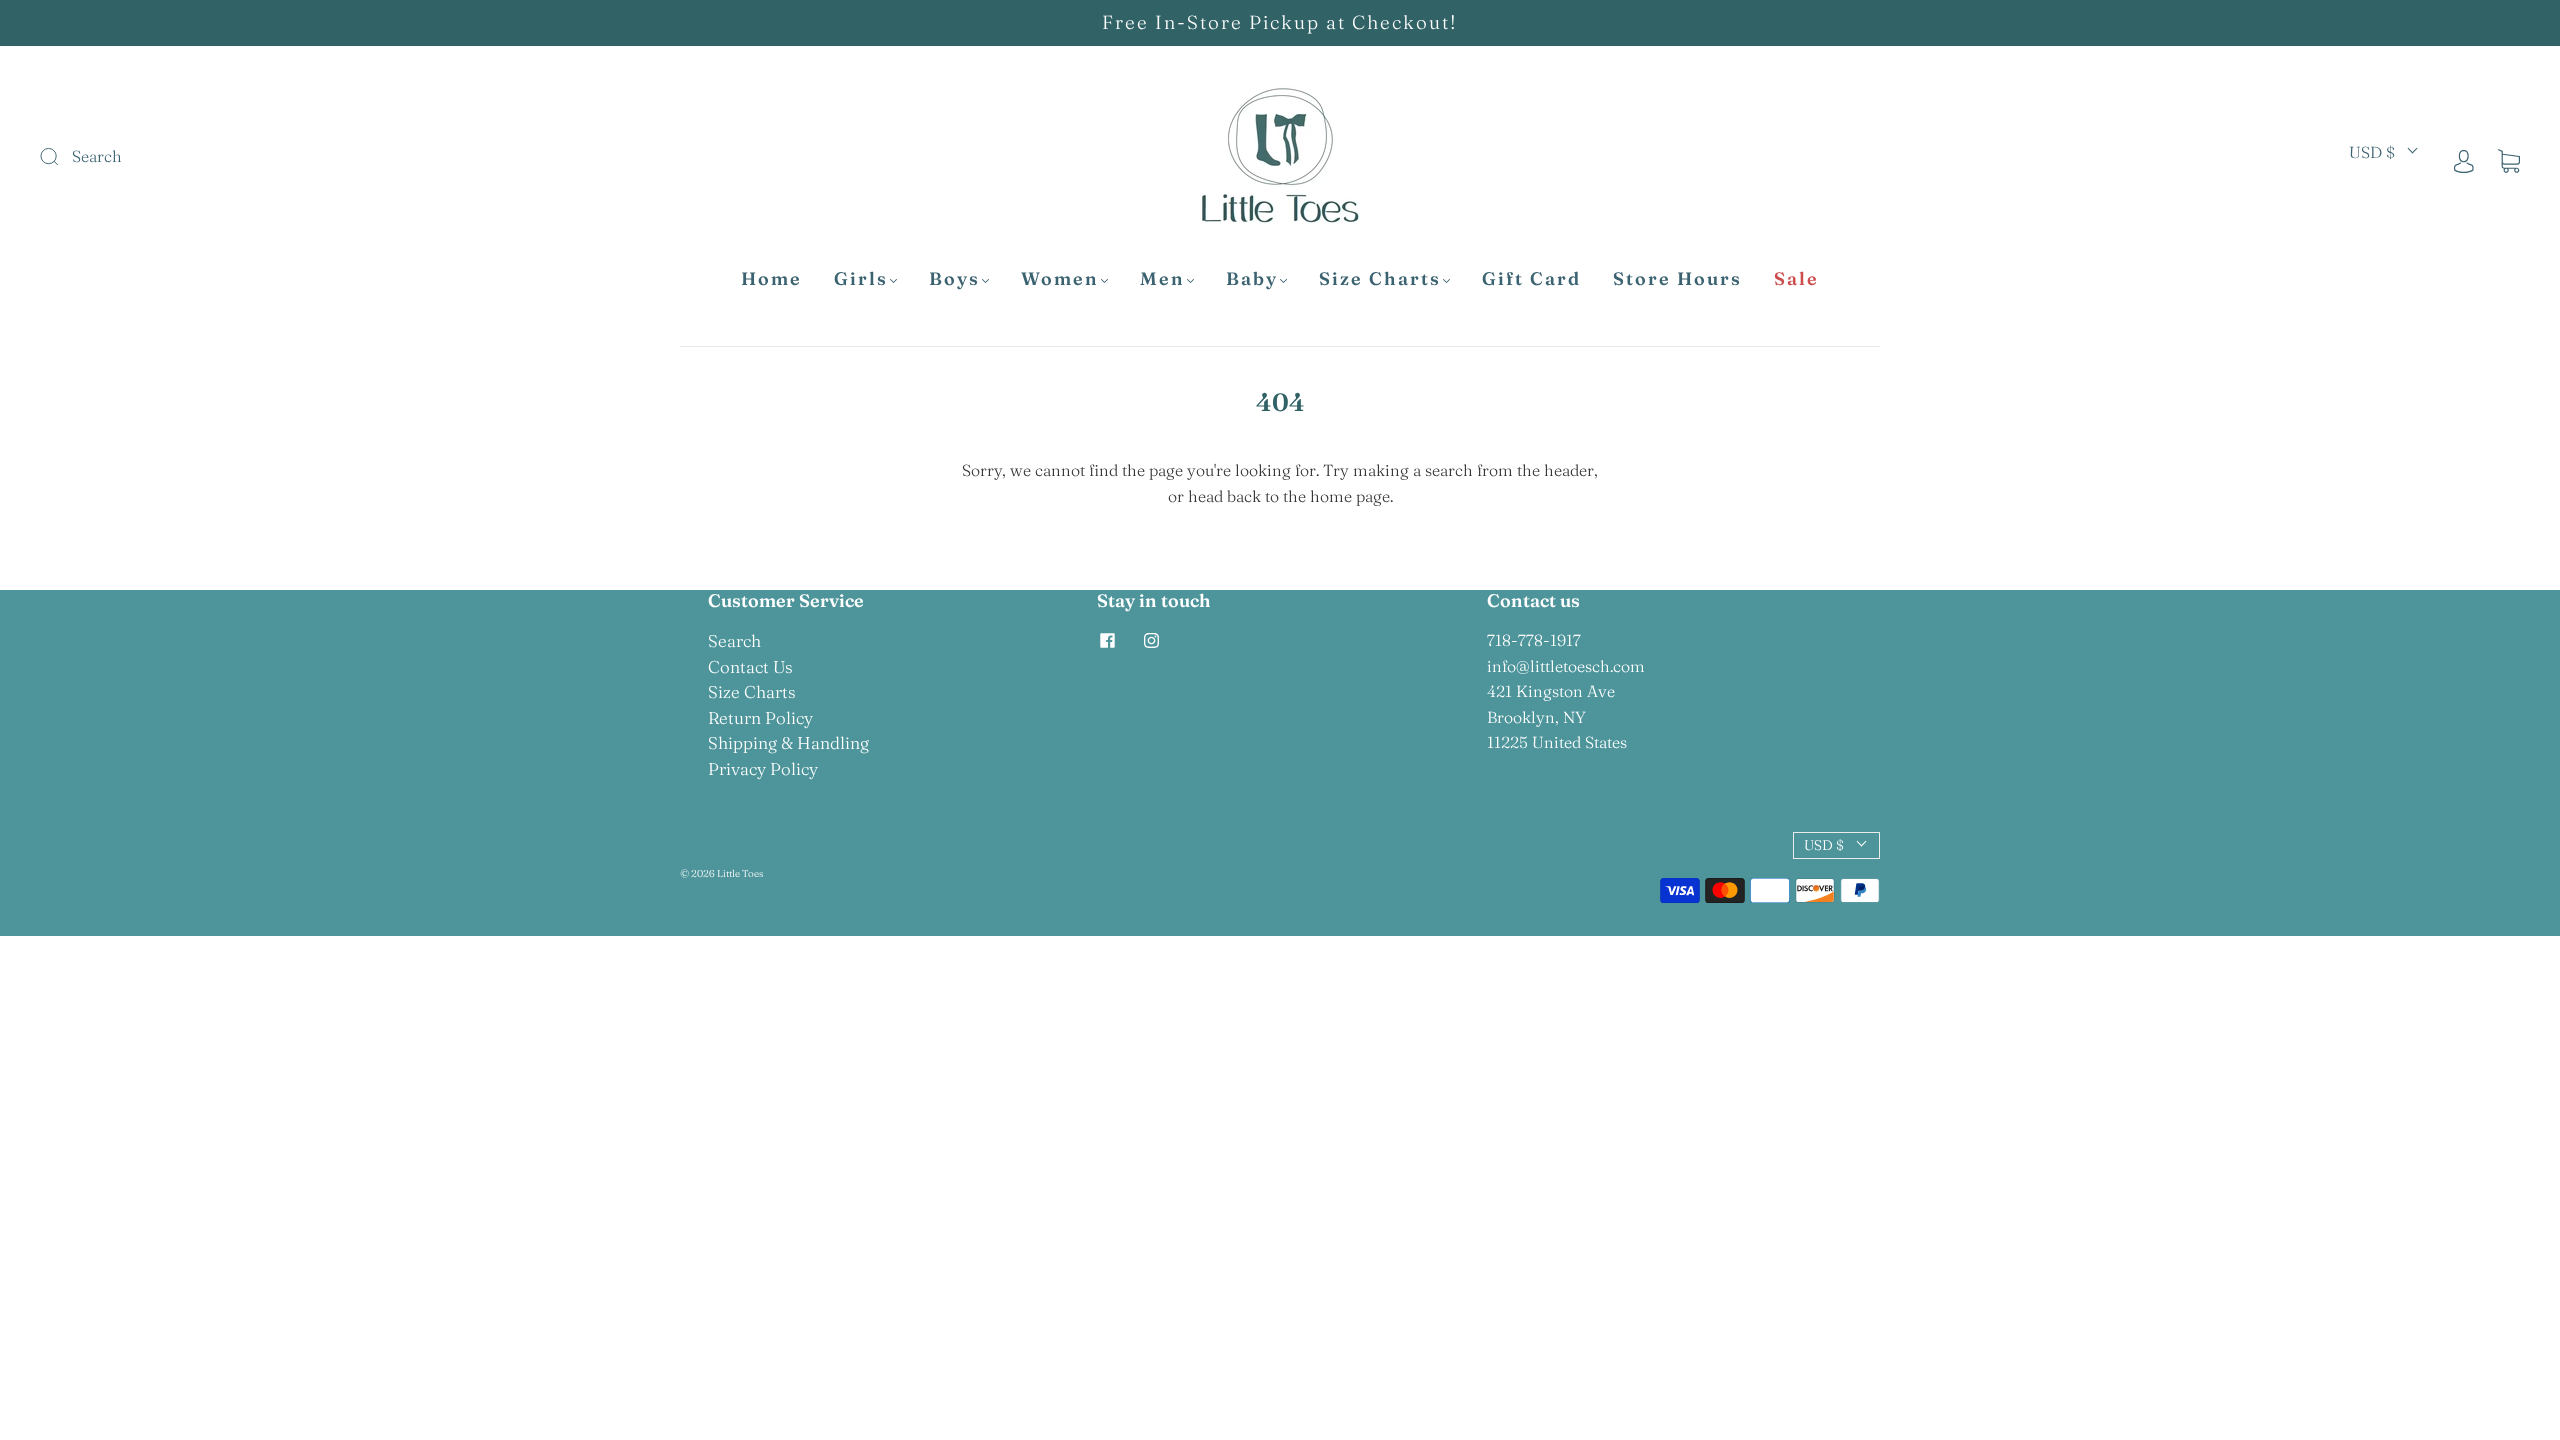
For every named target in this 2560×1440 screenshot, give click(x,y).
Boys (954, 279)
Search (734, 640)
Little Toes (740, 873)
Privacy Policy (763, 768)
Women (1060, 279)
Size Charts (1380, 279)
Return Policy (760, 717)
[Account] (2464, 160)
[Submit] (183, 157)
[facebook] (1107, 640)
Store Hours (1677, 279)
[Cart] (2509, 160)
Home (771, 279)
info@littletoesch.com (1566, 666)
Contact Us (750, 666)
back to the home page (1308, 496)
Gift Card (1531, 279)
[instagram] (1151, 640)
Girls (861, 279)
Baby (1252, 279)
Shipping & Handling (788, 742)
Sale (1796, 279)
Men (1162, 279)
